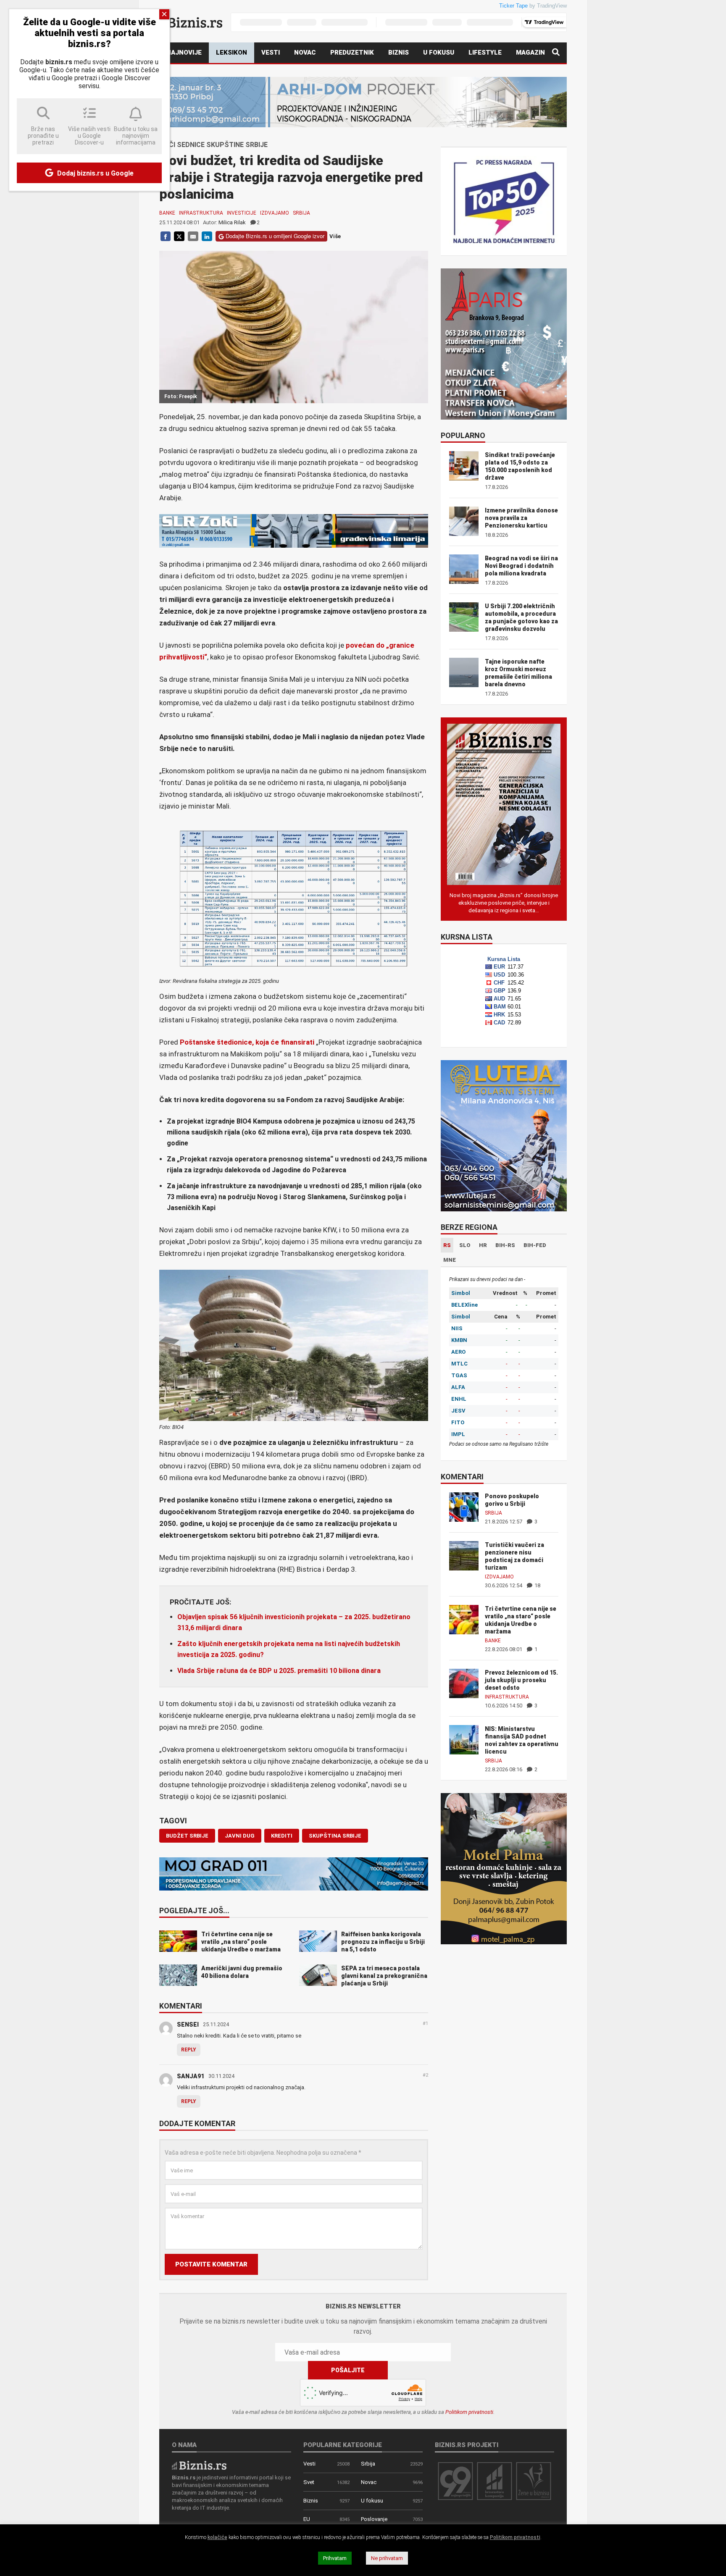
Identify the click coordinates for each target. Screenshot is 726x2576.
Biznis (399, 53)
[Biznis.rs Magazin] (504, 804)
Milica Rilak (232, 222)
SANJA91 (191, 2076)
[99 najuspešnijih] (455, 2480)
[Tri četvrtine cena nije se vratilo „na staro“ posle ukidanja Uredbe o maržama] (464, 1619)
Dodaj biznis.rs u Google (95, 173)
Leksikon (231, 53)
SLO (465, 1245)
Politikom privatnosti (469, 2412)
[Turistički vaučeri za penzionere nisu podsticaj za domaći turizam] (464, 1555)
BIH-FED (535, 1245)
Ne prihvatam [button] (387, 2558)
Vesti (271, 53)
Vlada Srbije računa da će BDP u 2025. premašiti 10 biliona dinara (279, 1671)
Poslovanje (374, 2519)
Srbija (301, 213)
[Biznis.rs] (199, 2465)
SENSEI (188, 2025)
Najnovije (184, 53)
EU (307, 2519)
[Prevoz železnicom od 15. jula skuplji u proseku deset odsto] (464, 1683)
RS (447, 1245)
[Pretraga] (556, 53)
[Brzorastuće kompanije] (495, 2480)
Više (335, 236)
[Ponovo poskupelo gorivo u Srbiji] (464, 1506)
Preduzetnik (352, 53)
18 (537, 1585)
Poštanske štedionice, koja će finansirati (248, 1042)
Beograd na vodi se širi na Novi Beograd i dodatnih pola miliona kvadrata (521, 566)
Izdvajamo (275, 213)
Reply (189, 2050)
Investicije (242, 213)
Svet (309, 2482)
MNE (450, 1260)
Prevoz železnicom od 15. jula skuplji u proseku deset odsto (521, 1680)
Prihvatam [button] (335, 2558)
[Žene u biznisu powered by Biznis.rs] (534, 2480)
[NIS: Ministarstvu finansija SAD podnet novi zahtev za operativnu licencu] (464, 1739)
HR (483, 1245)
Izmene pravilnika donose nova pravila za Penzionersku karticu (521, 518)
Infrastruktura (201, 213)
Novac (305, 53)
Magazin (530, 53)
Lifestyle (485, 53)
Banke (167, 213)
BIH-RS (505, 1245)
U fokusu (439, 53)
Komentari (181, 2006)
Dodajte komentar (197, 2124)
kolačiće (217, 2537)
